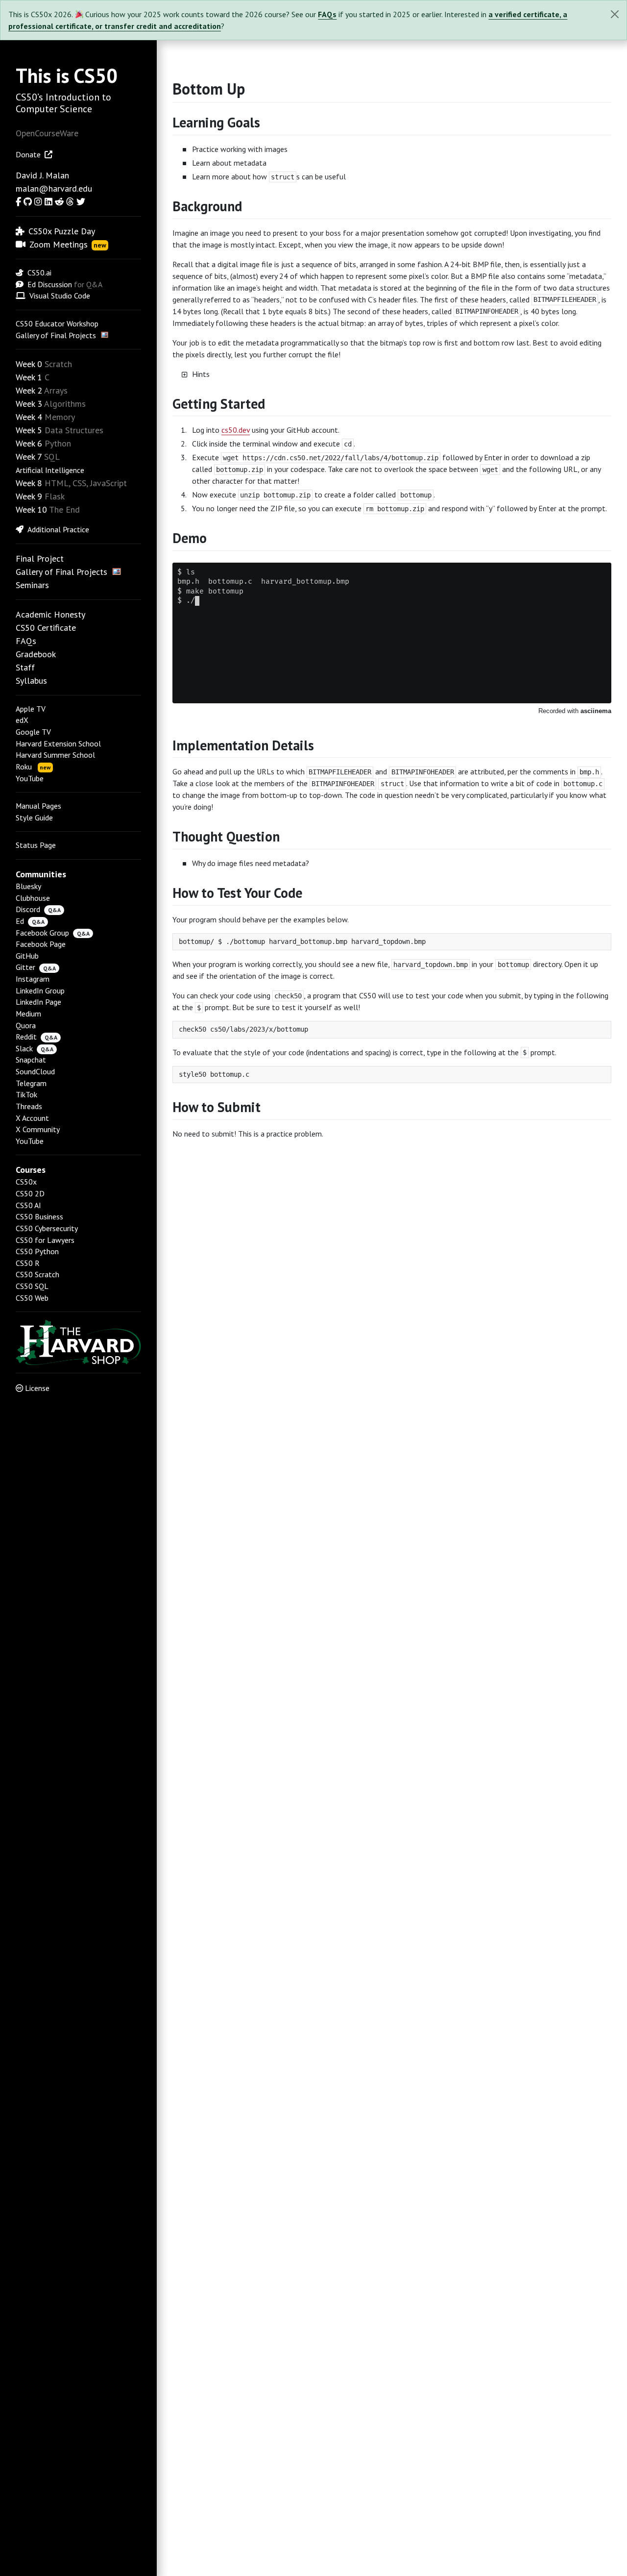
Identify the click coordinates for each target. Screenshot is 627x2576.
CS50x (26, 1182)
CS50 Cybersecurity (47, 1228)
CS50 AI (28, 1205)
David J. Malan (42, 175)
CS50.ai (39, 272)
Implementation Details (243, 745)
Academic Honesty (50, 614)
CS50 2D (30, 1193)
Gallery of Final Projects (56, 335)
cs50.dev (236, 430)
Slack (24, 1048)
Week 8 (29, 483)
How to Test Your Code (237, 893)
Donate (28, 154)
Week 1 (29, 377)
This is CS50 (67, 75)
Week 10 (31, 509)
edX (22, 720)
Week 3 (29, 404)
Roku (33, 767)
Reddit (26, 1037)
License (37, 1388)
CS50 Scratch (37, 1274)
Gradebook (36, 654)
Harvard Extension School (58, 743)
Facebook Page (41, 944)
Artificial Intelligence (50, 470)
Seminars (32, 585)
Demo (190, 538)
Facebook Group (42, 933)
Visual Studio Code (60, 296)
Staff (25, 667)
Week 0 (29, 364)
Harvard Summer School (55, 755)
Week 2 (29, 390)
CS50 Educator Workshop (57, 323)
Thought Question (226, 836)
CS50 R (28, 1263)
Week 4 (29, 417)
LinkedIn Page (38, 1002)
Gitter (25, 967)
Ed (20, 921)
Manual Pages (38, 806)
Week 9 (29, 496)
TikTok (26, 1094)
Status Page (36, 845)
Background (207, 206)
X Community (38, 1129)
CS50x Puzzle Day (62, 231)
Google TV (33, 732)
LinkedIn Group (40, 991)
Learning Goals (216, 122)
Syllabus (31, 681)
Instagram (33, 979)
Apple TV (31, 709)
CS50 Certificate (46, 628)
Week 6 (29, 443)
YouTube (30, 778)
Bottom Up (209, 89)
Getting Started (219, 404)
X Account (32, 1118)
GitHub (27, 956)
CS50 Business (39, 1216)
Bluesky (28, 886)
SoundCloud (35, 1071)
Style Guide (34, 817)
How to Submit (217, 1107)
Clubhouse (33, 898)
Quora (26, 1025)
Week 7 (29, 457)
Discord (28, 909)
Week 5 (29, 430)
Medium (28, 1014)
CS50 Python (37, 1251)
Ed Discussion (50, 284)
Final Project (40, 558)
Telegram (31, 1083)
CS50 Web (32, 1298)
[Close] (615, 14)
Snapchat (31, 1060)
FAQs (327, 14)
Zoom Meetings (68, 244)
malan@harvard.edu (54, 188)
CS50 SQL (32, 1286)
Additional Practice (58, 529)
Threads (29, 1106)
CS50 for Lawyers (45, 1240)
